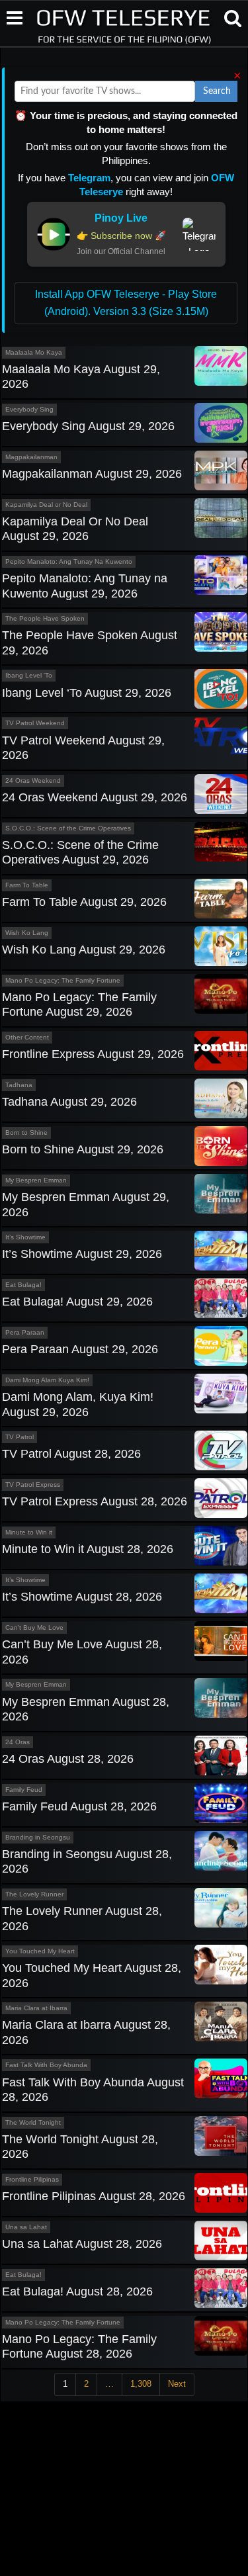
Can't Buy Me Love (34, 1627)
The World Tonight (33, 2122)
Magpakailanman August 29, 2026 (92, 474)
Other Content (27, 1037)
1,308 (141, 2384)
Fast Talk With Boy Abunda (46, 2065)
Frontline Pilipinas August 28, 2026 (94, 2196)
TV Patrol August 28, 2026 (71, 1454)
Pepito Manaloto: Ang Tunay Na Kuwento (69, 561)
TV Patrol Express (33, 1485)
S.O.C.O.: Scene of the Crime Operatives (68, 828)
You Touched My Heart (40, 1951)
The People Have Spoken (45, 618)
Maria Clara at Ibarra (36, 2008)
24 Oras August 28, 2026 (68, 1759)
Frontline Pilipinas (32, 2179)
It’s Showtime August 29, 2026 (82, 1254)
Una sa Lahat (26, 2227)
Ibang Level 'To (29, 675)
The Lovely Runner (34, 1894)
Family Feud (24, 1790)
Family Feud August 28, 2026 (79, 1806)
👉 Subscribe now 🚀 (121, 236)
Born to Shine (26, 1133)
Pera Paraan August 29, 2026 (80, 1349)
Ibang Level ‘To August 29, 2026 (87, 693)
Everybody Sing (29, 409)
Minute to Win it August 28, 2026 (88, 1549)
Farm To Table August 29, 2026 (84, 902)
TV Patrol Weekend (35, 723)
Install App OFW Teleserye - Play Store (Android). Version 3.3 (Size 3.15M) (126, 303)
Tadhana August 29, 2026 (69, 1102)
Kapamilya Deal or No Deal (46, 505)
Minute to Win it (29, 1532)
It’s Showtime (25, 1237)
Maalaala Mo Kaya (34, 352)
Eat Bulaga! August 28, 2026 (77, 2291)
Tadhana (19, 1085)
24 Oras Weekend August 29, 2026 (95, 797)
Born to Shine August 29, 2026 (83, 1149)
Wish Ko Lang (27, 933)
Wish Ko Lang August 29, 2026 (84, 950)
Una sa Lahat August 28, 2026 (82, 2244)
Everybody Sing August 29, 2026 (88, 426)
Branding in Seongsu (38, 1837)
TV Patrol (20, 1437)
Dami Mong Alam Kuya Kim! (47, 1380)
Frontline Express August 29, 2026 (93, 1054)
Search (217, 91)
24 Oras (18, 1742)
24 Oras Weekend (33, 780)
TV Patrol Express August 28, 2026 (95, 1501)
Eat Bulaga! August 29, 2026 (77, 1302)
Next (177, 2384)
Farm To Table (27, 885)
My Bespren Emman (36, 1180)
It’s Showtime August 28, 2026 (82, 1597)
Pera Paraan (25, 1332)
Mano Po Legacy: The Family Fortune (63, 980)
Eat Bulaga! (23, 1285)
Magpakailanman (31, 457)
